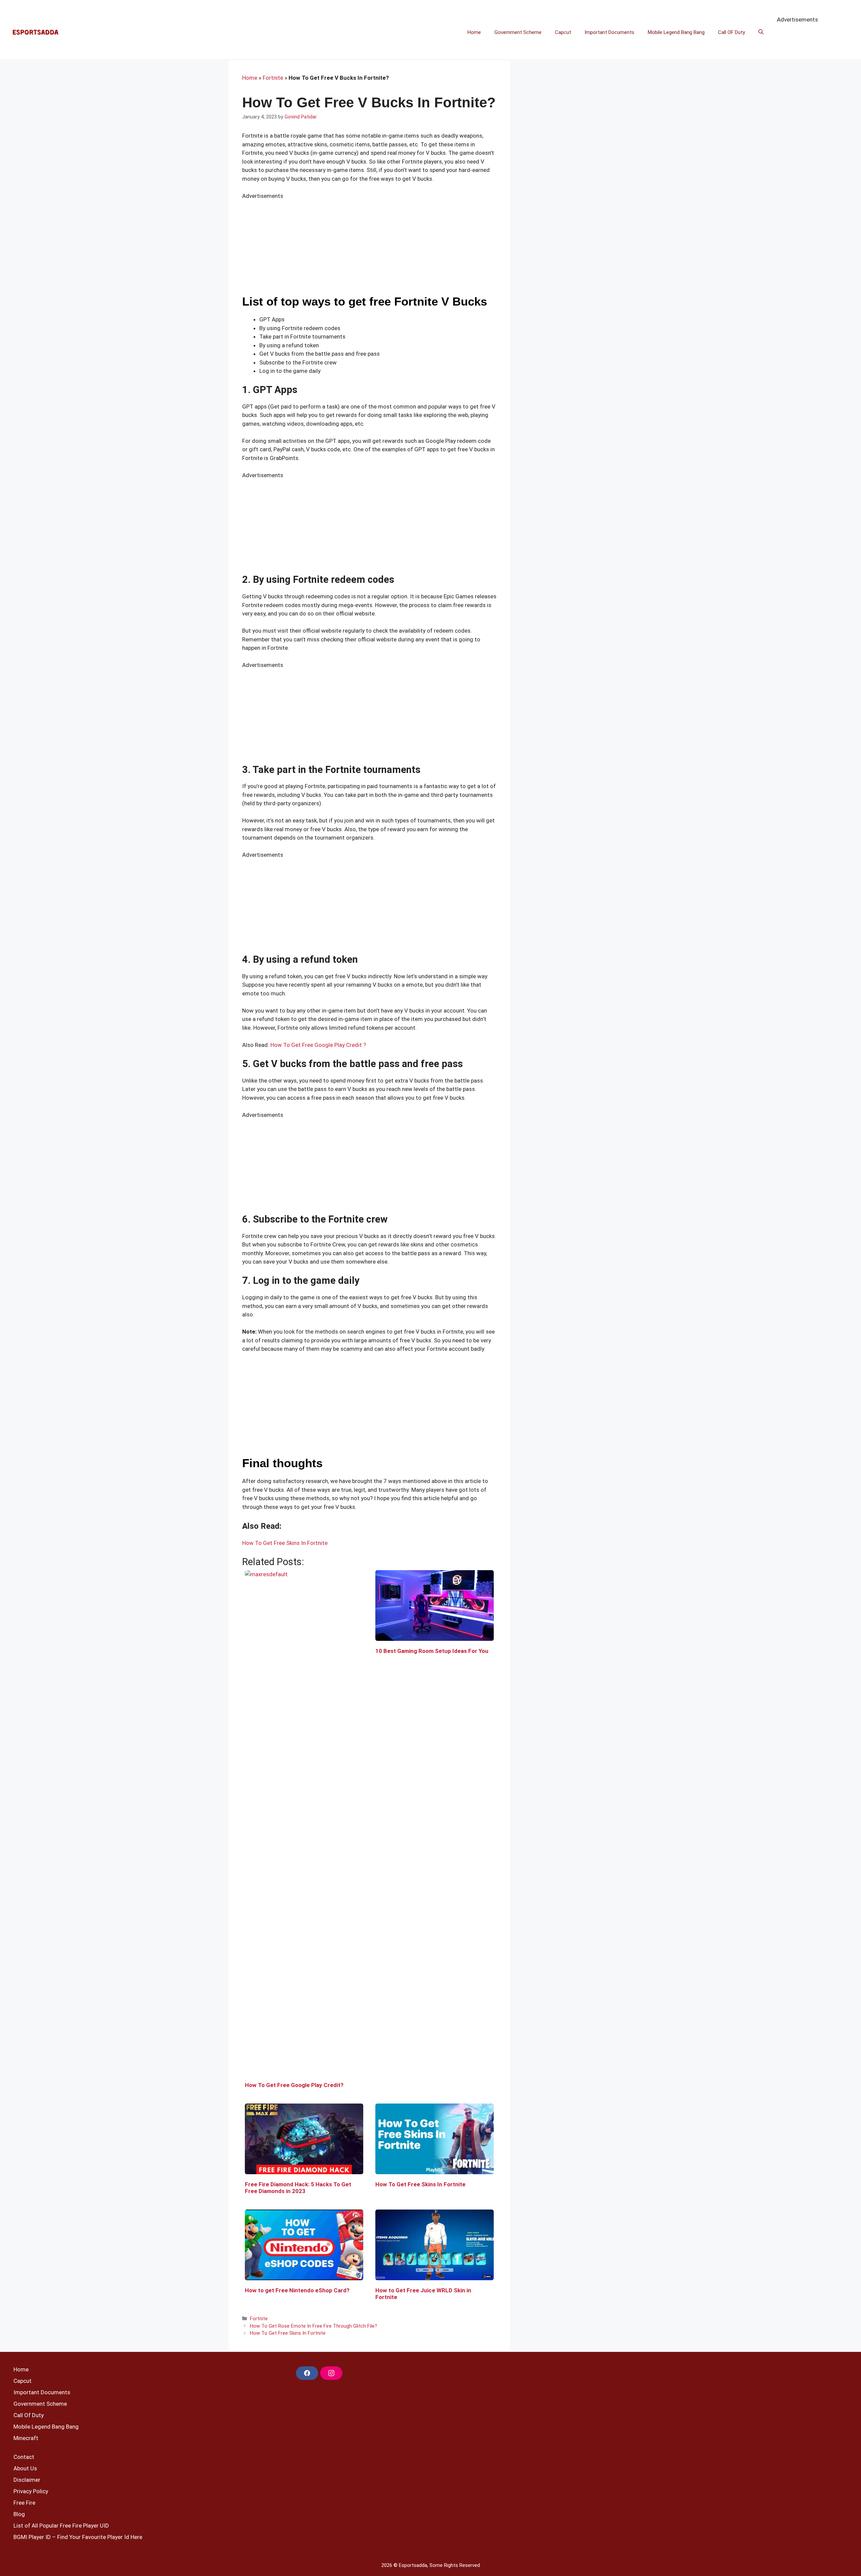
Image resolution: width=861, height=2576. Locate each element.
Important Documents (609, 32)
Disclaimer (27, 2480)
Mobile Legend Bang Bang (676, 32)
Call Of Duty (29, 2415)
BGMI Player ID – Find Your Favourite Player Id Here (78, 2537)
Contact (24, 2457)
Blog (19, 2514)
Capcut (563, 32)
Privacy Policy (31, 2491)
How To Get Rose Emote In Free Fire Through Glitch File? (313, 2326)
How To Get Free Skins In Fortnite (285, 1543)
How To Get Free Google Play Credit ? (318, 1045)
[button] (761, 32)
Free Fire (24, 2503)
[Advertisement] (369, 1409)
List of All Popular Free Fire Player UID (61, 2526)
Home (474, 32)
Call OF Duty (732, 32)
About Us (25, 2468)
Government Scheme (518, 32)
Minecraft (26, 2438)
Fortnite (273, 78)
